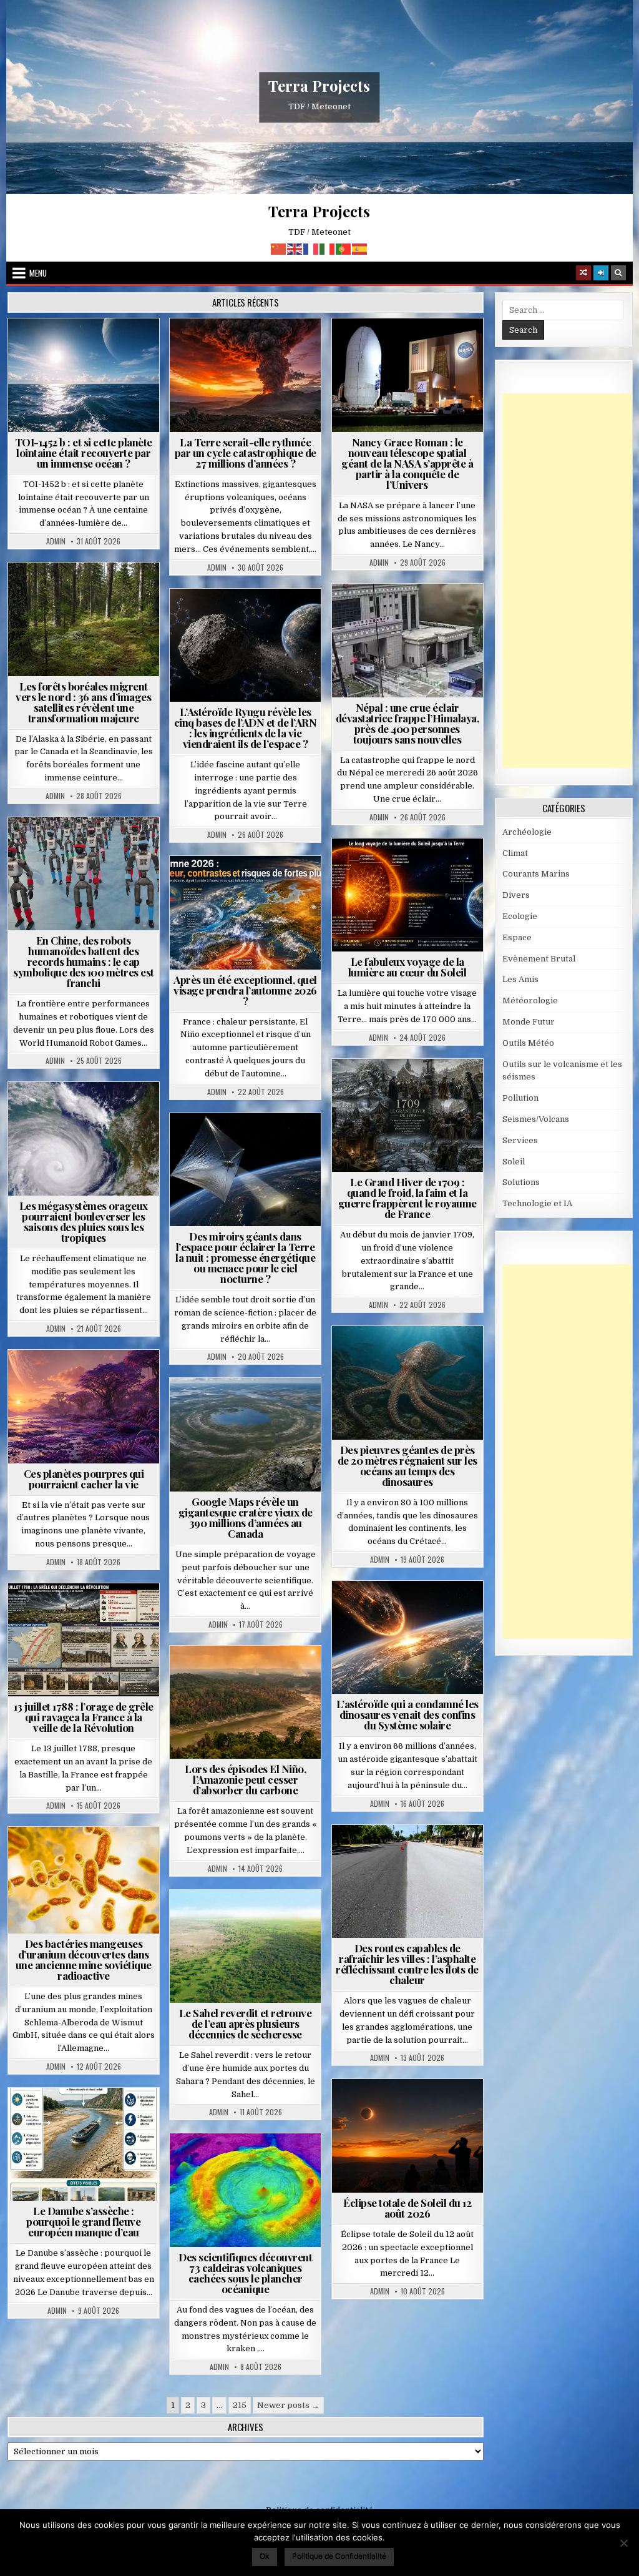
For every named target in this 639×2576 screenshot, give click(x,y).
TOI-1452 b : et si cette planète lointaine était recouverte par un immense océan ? (84, 453)
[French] (311, 248)
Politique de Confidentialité (339, 2556)
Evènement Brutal (251, 349)
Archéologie (391, 1356)
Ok (265, 2556)
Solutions (208, 1157)
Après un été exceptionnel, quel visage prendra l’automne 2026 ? (245, 990)
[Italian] (328, 248)
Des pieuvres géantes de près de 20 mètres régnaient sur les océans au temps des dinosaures (407, 1466)
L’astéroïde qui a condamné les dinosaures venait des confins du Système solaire (407, 1714)
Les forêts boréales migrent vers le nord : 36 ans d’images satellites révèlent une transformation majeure (83, 702)
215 (240, 2405)
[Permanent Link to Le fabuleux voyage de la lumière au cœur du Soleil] (407, 895)
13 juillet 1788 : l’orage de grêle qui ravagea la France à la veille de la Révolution (84, 1717)
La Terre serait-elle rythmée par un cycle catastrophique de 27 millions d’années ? (246, 453)
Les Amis (520, 979)
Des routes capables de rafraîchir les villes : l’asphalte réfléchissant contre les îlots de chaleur (407, 1964)
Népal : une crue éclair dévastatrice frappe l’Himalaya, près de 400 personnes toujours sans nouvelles (407, 723)
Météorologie (251, 886)
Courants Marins (536, 874)
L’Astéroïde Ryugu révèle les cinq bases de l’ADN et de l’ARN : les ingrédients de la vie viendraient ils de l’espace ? (246, 728)
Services (520, 1140)
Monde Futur (529, 1022)
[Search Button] (618, 273)
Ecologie (273, 1920)
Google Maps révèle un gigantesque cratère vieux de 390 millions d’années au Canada (246, 1517)
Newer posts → (288, 2405)
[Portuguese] (344, 248)
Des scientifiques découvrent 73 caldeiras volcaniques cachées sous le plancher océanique (245, 2273)
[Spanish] (360, 248)
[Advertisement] (571, 581)
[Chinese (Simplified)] (279, 248)
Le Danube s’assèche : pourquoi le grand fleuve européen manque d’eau (83, 2221)
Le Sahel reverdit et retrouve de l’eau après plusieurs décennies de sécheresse (246, 2023)
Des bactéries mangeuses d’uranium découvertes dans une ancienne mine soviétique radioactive (84, 1959)
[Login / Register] (601, 273)
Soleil (412, 869)
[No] (623, 2543)
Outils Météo (528, 1043)
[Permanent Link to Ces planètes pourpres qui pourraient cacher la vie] (84, 1407)
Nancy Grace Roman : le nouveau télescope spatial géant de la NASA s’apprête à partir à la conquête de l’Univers (407, 463)
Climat (89, 593)
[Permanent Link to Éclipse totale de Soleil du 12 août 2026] (407, 2136)
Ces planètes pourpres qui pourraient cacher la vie (84, 1479)
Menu (38, 273)
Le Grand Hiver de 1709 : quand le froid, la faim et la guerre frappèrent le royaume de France (407, 1198)
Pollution (271, 1143)
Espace (89, 349)
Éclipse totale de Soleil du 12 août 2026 (407, 2208)
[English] (295, 248)
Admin (56, 541)
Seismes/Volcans (413, 627)
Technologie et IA (89, 848)
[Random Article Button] (583, 273)
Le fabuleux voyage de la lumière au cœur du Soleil (407, 967)
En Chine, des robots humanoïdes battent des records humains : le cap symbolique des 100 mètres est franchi (84, 961)
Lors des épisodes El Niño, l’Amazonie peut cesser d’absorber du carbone (245, 1779)
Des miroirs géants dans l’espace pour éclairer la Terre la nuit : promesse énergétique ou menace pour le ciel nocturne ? (245, 1257)
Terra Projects (319, 86)
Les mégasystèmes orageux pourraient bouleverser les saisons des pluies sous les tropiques (84, 1222)
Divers (445, 1356)
